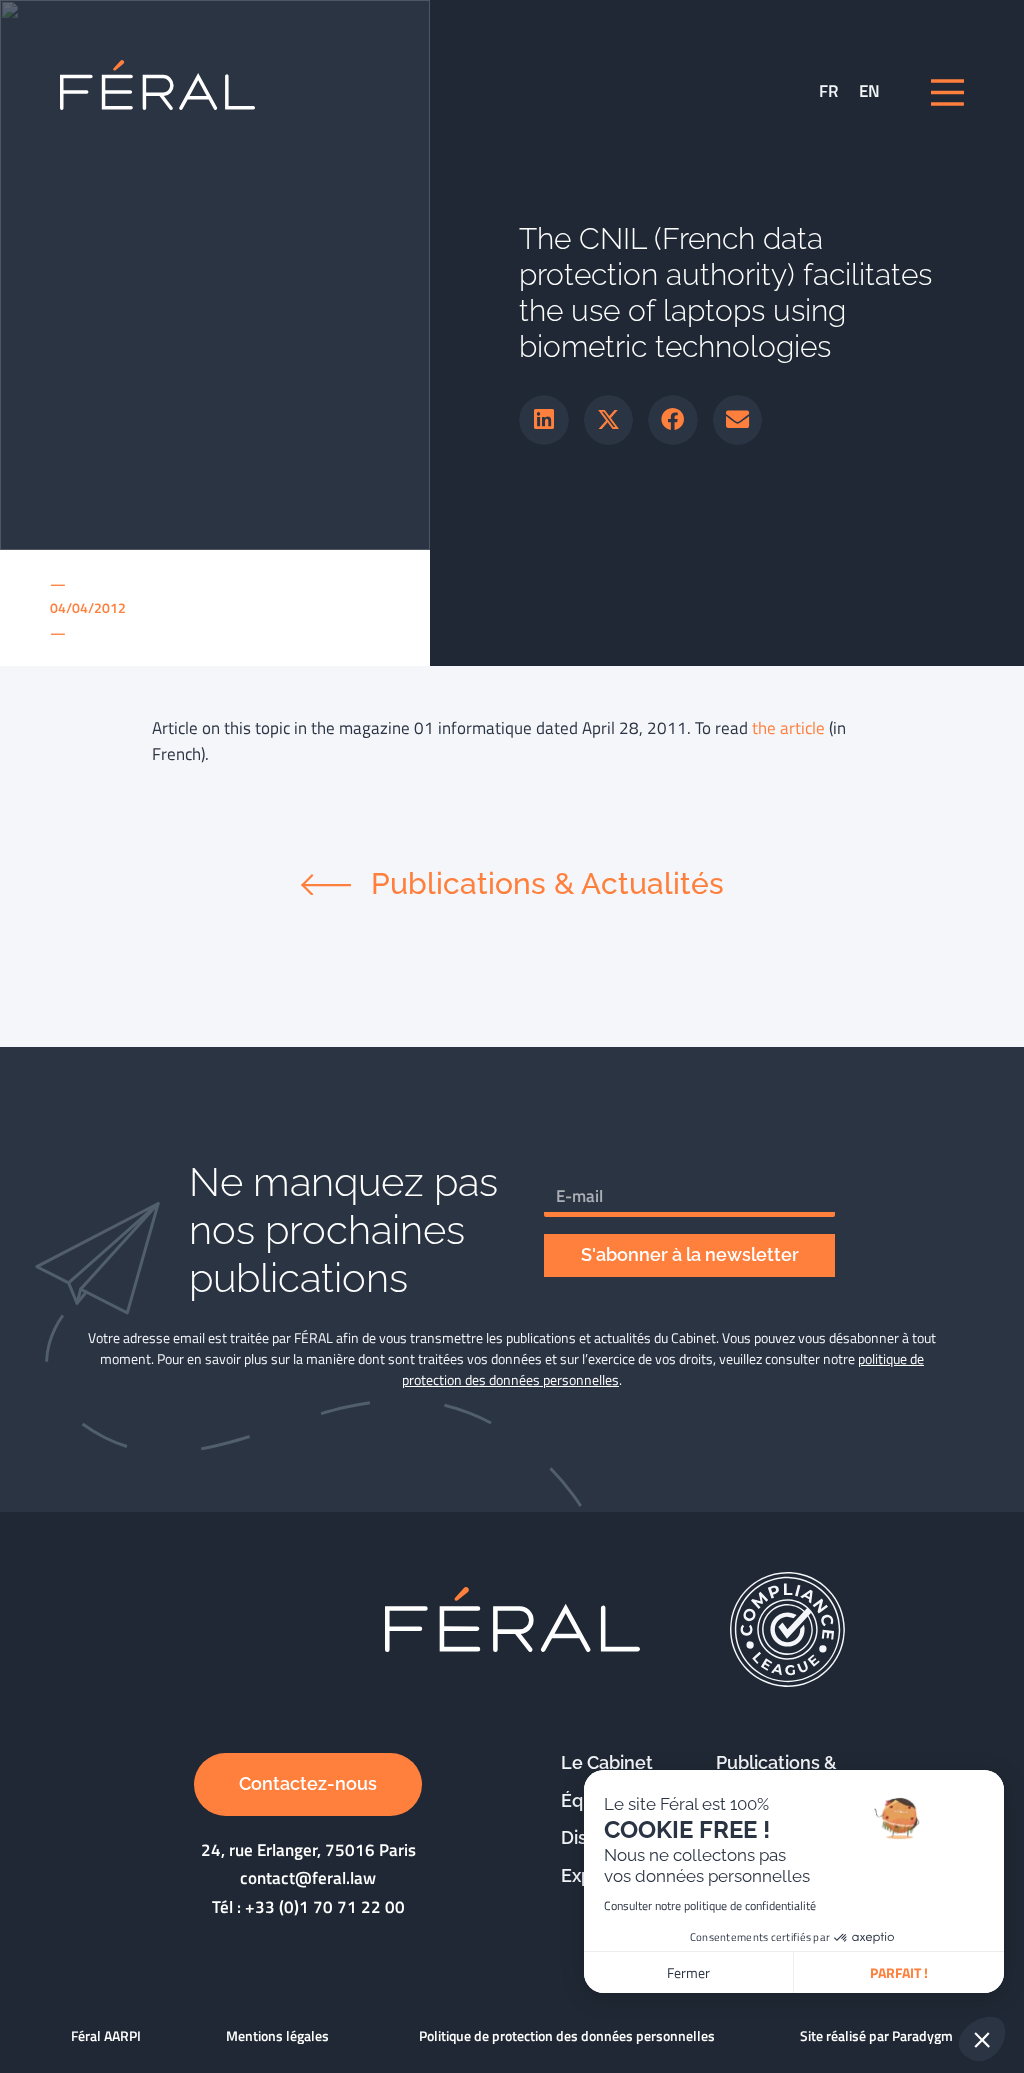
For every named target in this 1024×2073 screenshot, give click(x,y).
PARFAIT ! (899, 1972)
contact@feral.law (308, 1878)
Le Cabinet (607, 1762)
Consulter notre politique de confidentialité (710, 1905)
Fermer (688, 1972)
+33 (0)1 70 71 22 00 (325, 1907)
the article (788, 728)
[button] (544, 420)
